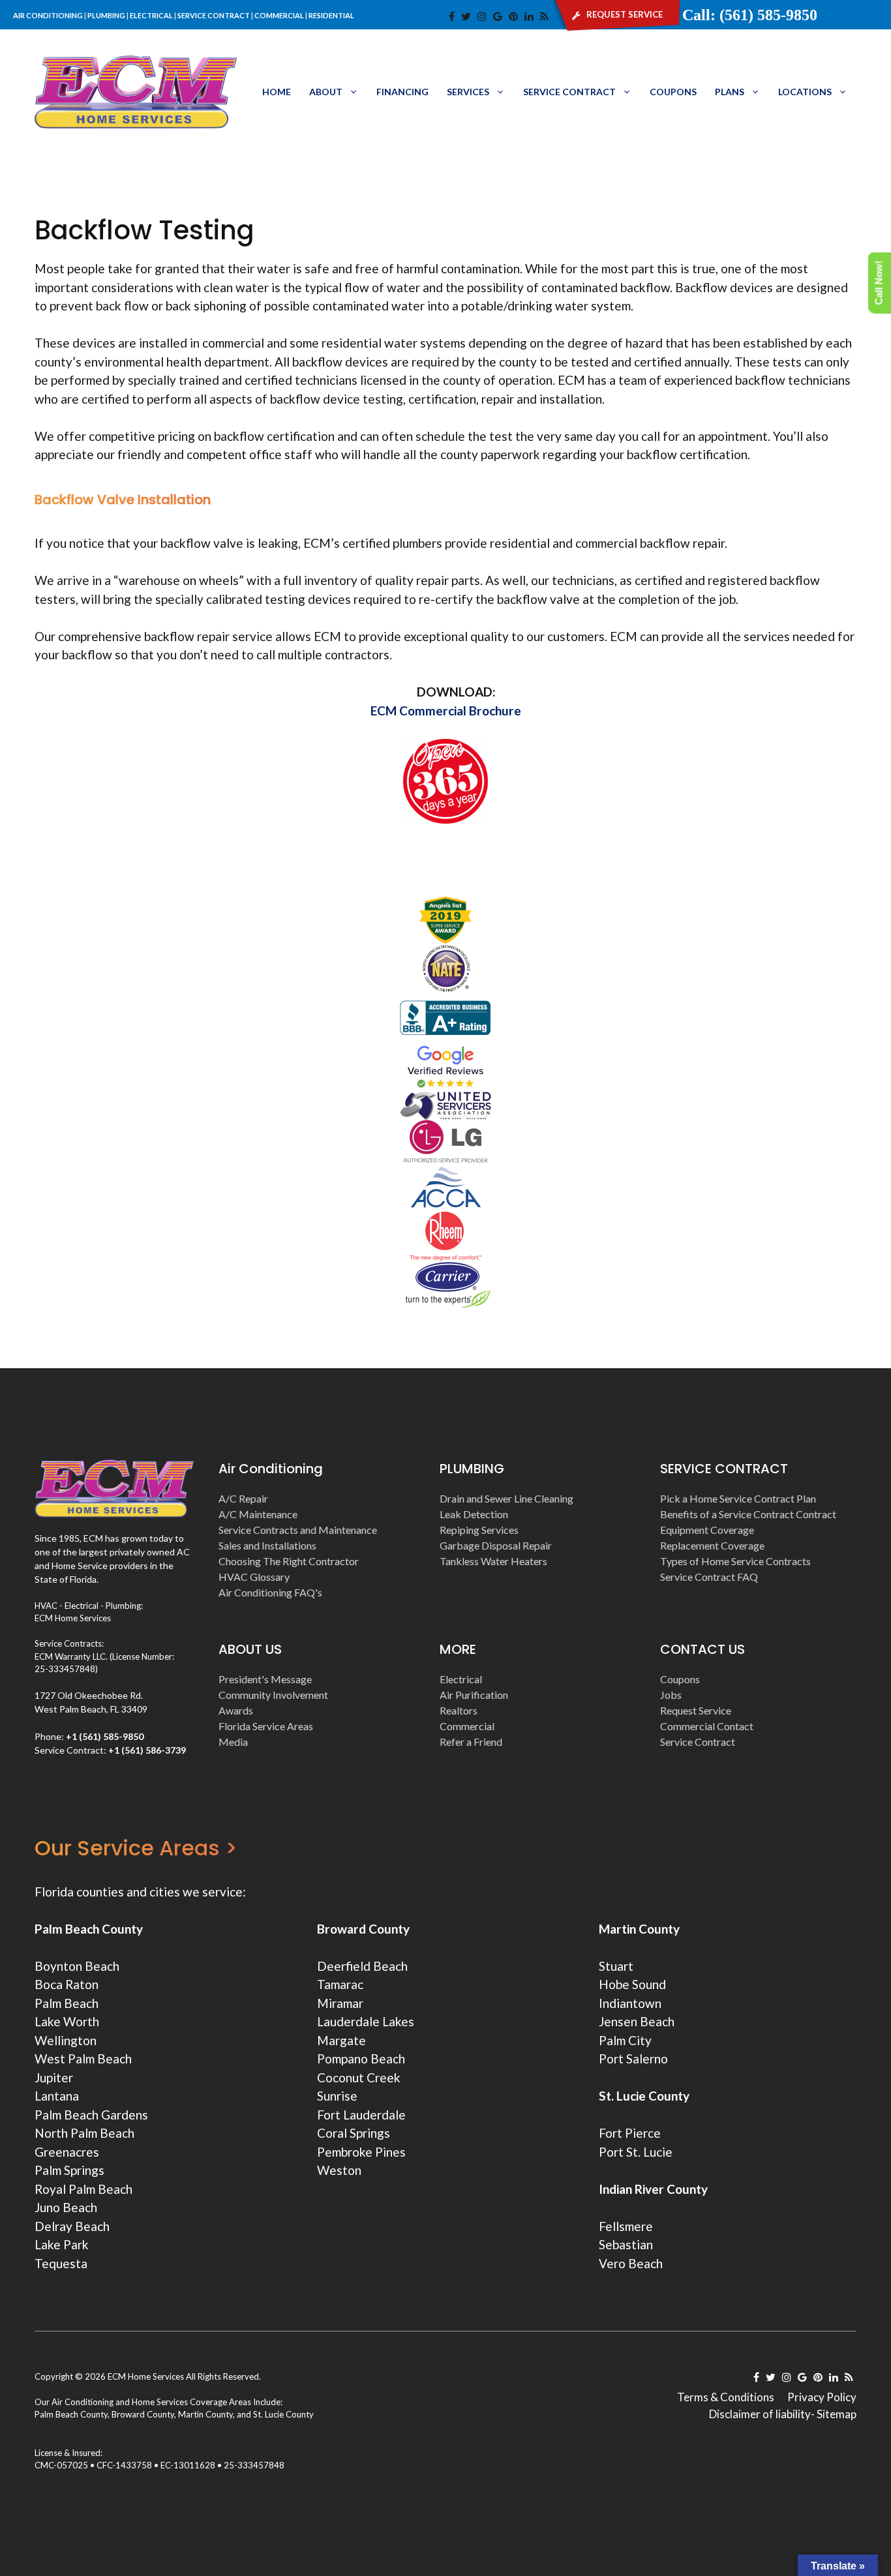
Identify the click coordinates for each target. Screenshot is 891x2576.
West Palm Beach (83, 2059)
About (326, 92)
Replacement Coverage (712, 1545)
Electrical (461, 1679)
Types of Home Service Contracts (735, 1561)
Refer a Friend (471, 1742)
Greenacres (67, 2152)
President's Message (265, 1679)
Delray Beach (72, 2226)
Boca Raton (67, 1984)
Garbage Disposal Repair (496, 1545)
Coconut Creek (359, 2077)
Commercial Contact (707, 1726)
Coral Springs (354, 2133)
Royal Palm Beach (83, 2189)
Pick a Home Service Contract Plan (738, 1498)
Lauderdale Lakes (366, 2021)
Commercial (467, 1726)
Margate (341, 2040)
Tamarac (340, 1984)
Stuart (616, 1966)
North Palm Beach (84, 2133)
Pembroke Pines (361, 2152)
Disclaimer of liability (760, 2414)
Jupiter (54, 2077)
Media (233, 1742)
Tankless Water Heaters (493, 1561)
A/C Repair (243, 1498)
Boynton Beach (77, 1966)
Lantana (57, 2096)
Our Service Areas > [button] (136, 1848)
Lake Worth (67, 2021)
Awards (236, 1710)
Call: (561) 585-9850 (750, 15)
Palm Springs (69, 2170)
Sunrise (337, 2096)
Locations (805, 92)
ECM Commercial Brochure (446, 711)
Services (468, 92)
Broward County (363, 1929)
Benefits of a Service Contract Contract (748, 1514)
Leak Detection (474, 1514)
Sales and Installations (267, 1545)
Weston (339, 2170)
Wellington (66, 2040)
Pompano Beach (361, 2059)
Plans (730, 92)
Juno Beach (66, 2207)
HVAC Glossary (254, 1577)
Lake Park (62, 2244)
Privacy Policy (822, 2397)
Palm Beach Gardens (91, 2115)
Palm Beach (67, 2003)
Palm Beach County (89, 1929)
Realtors (459, 1710)
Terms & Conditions (726, 2397)
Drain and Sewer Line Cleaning (506, 1498)
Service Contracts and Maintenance (298, 1530)
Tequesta (61, 2263)
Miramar (340, 2003)
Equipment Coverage (707, 1530)
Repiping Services (479, 1530)
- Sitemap (834, 2414)
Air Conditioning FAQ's (270, 1592)
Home (277, 92)
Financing (402, 92)
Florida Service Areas (266, 1726)
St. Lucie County (283, 2414)
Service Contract (569, 92)
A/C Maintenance (258, 1514)
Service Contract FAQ (709, 1577)
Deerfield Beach (362, 1966)
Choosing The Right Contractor (289, 1561)
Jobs (671, 1695)
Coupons (673, 92)
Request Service (696, 1710)
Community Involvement (273, 1695)
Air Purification (474, 1695)
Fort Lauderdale (361, 2115)
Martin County (639, 1929)
